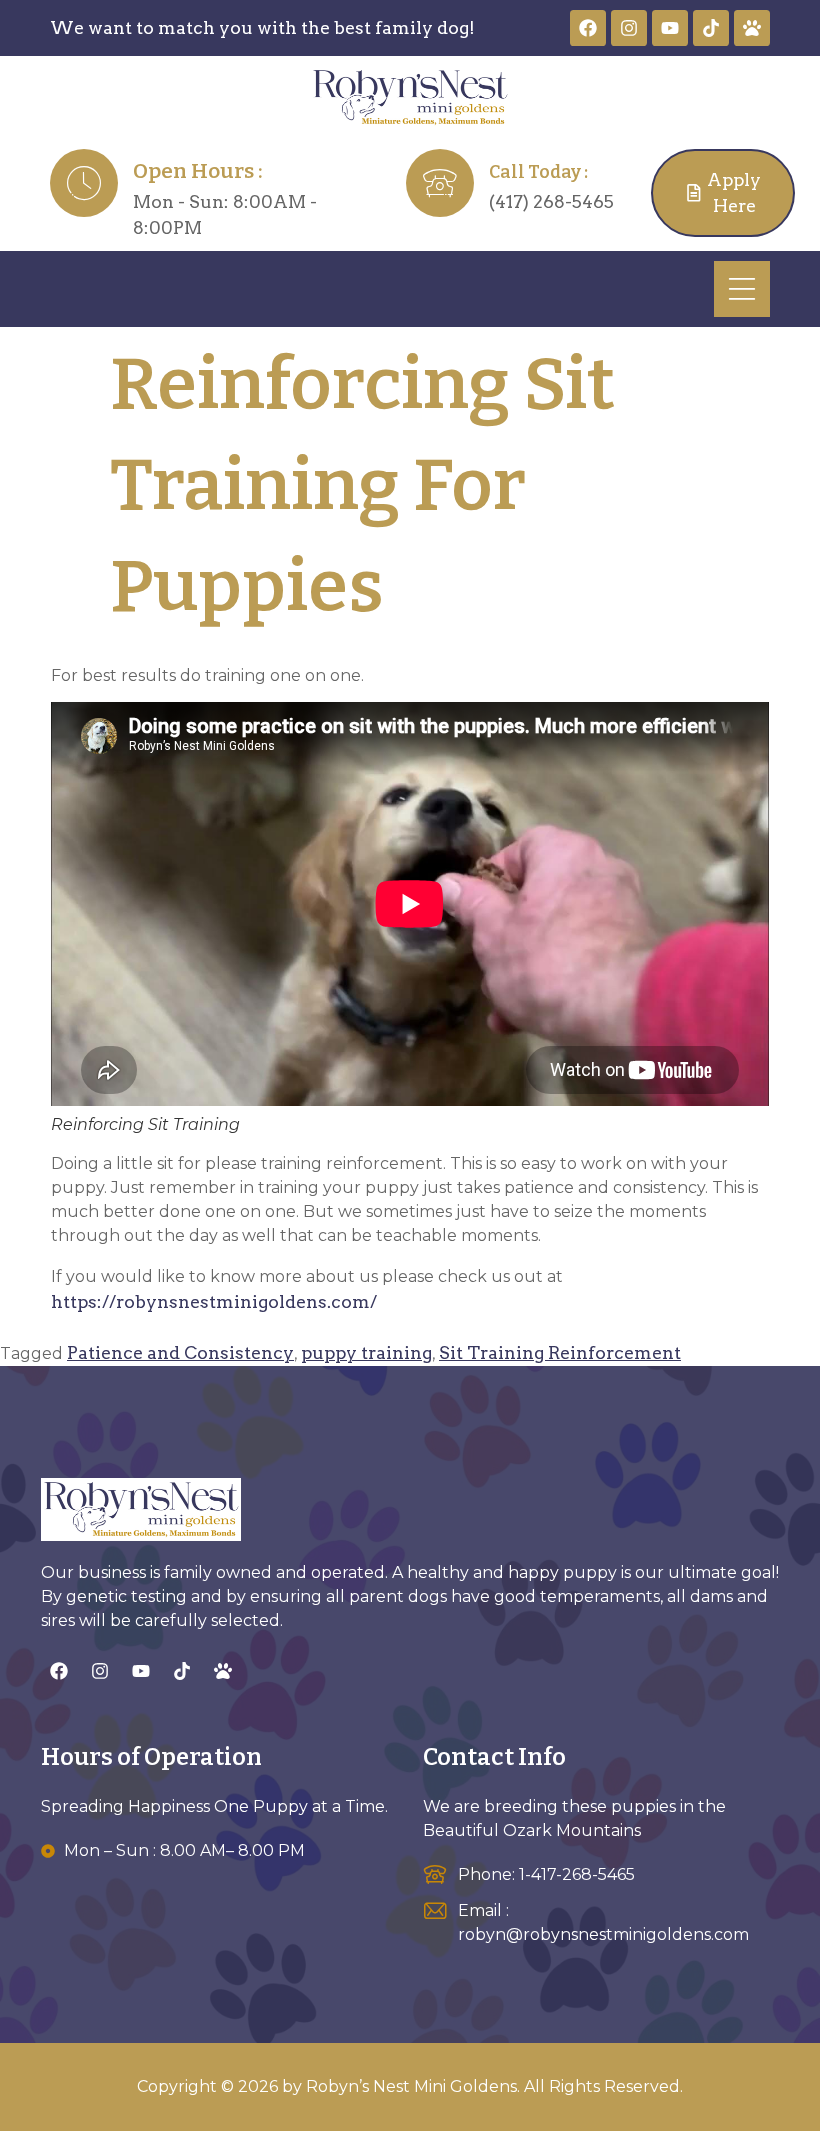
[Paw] (752, 28)
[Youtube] (670, 28)
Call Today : (538, 172)
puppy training (366, 1352)
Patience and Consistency (180, 1352)
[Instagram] (629, 28)
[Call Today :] (440, 183)
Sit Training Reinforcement (560, 1352)
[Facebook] (588, 28)
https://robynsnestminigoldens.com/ (214, 1301)
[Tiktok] (711, 28)
